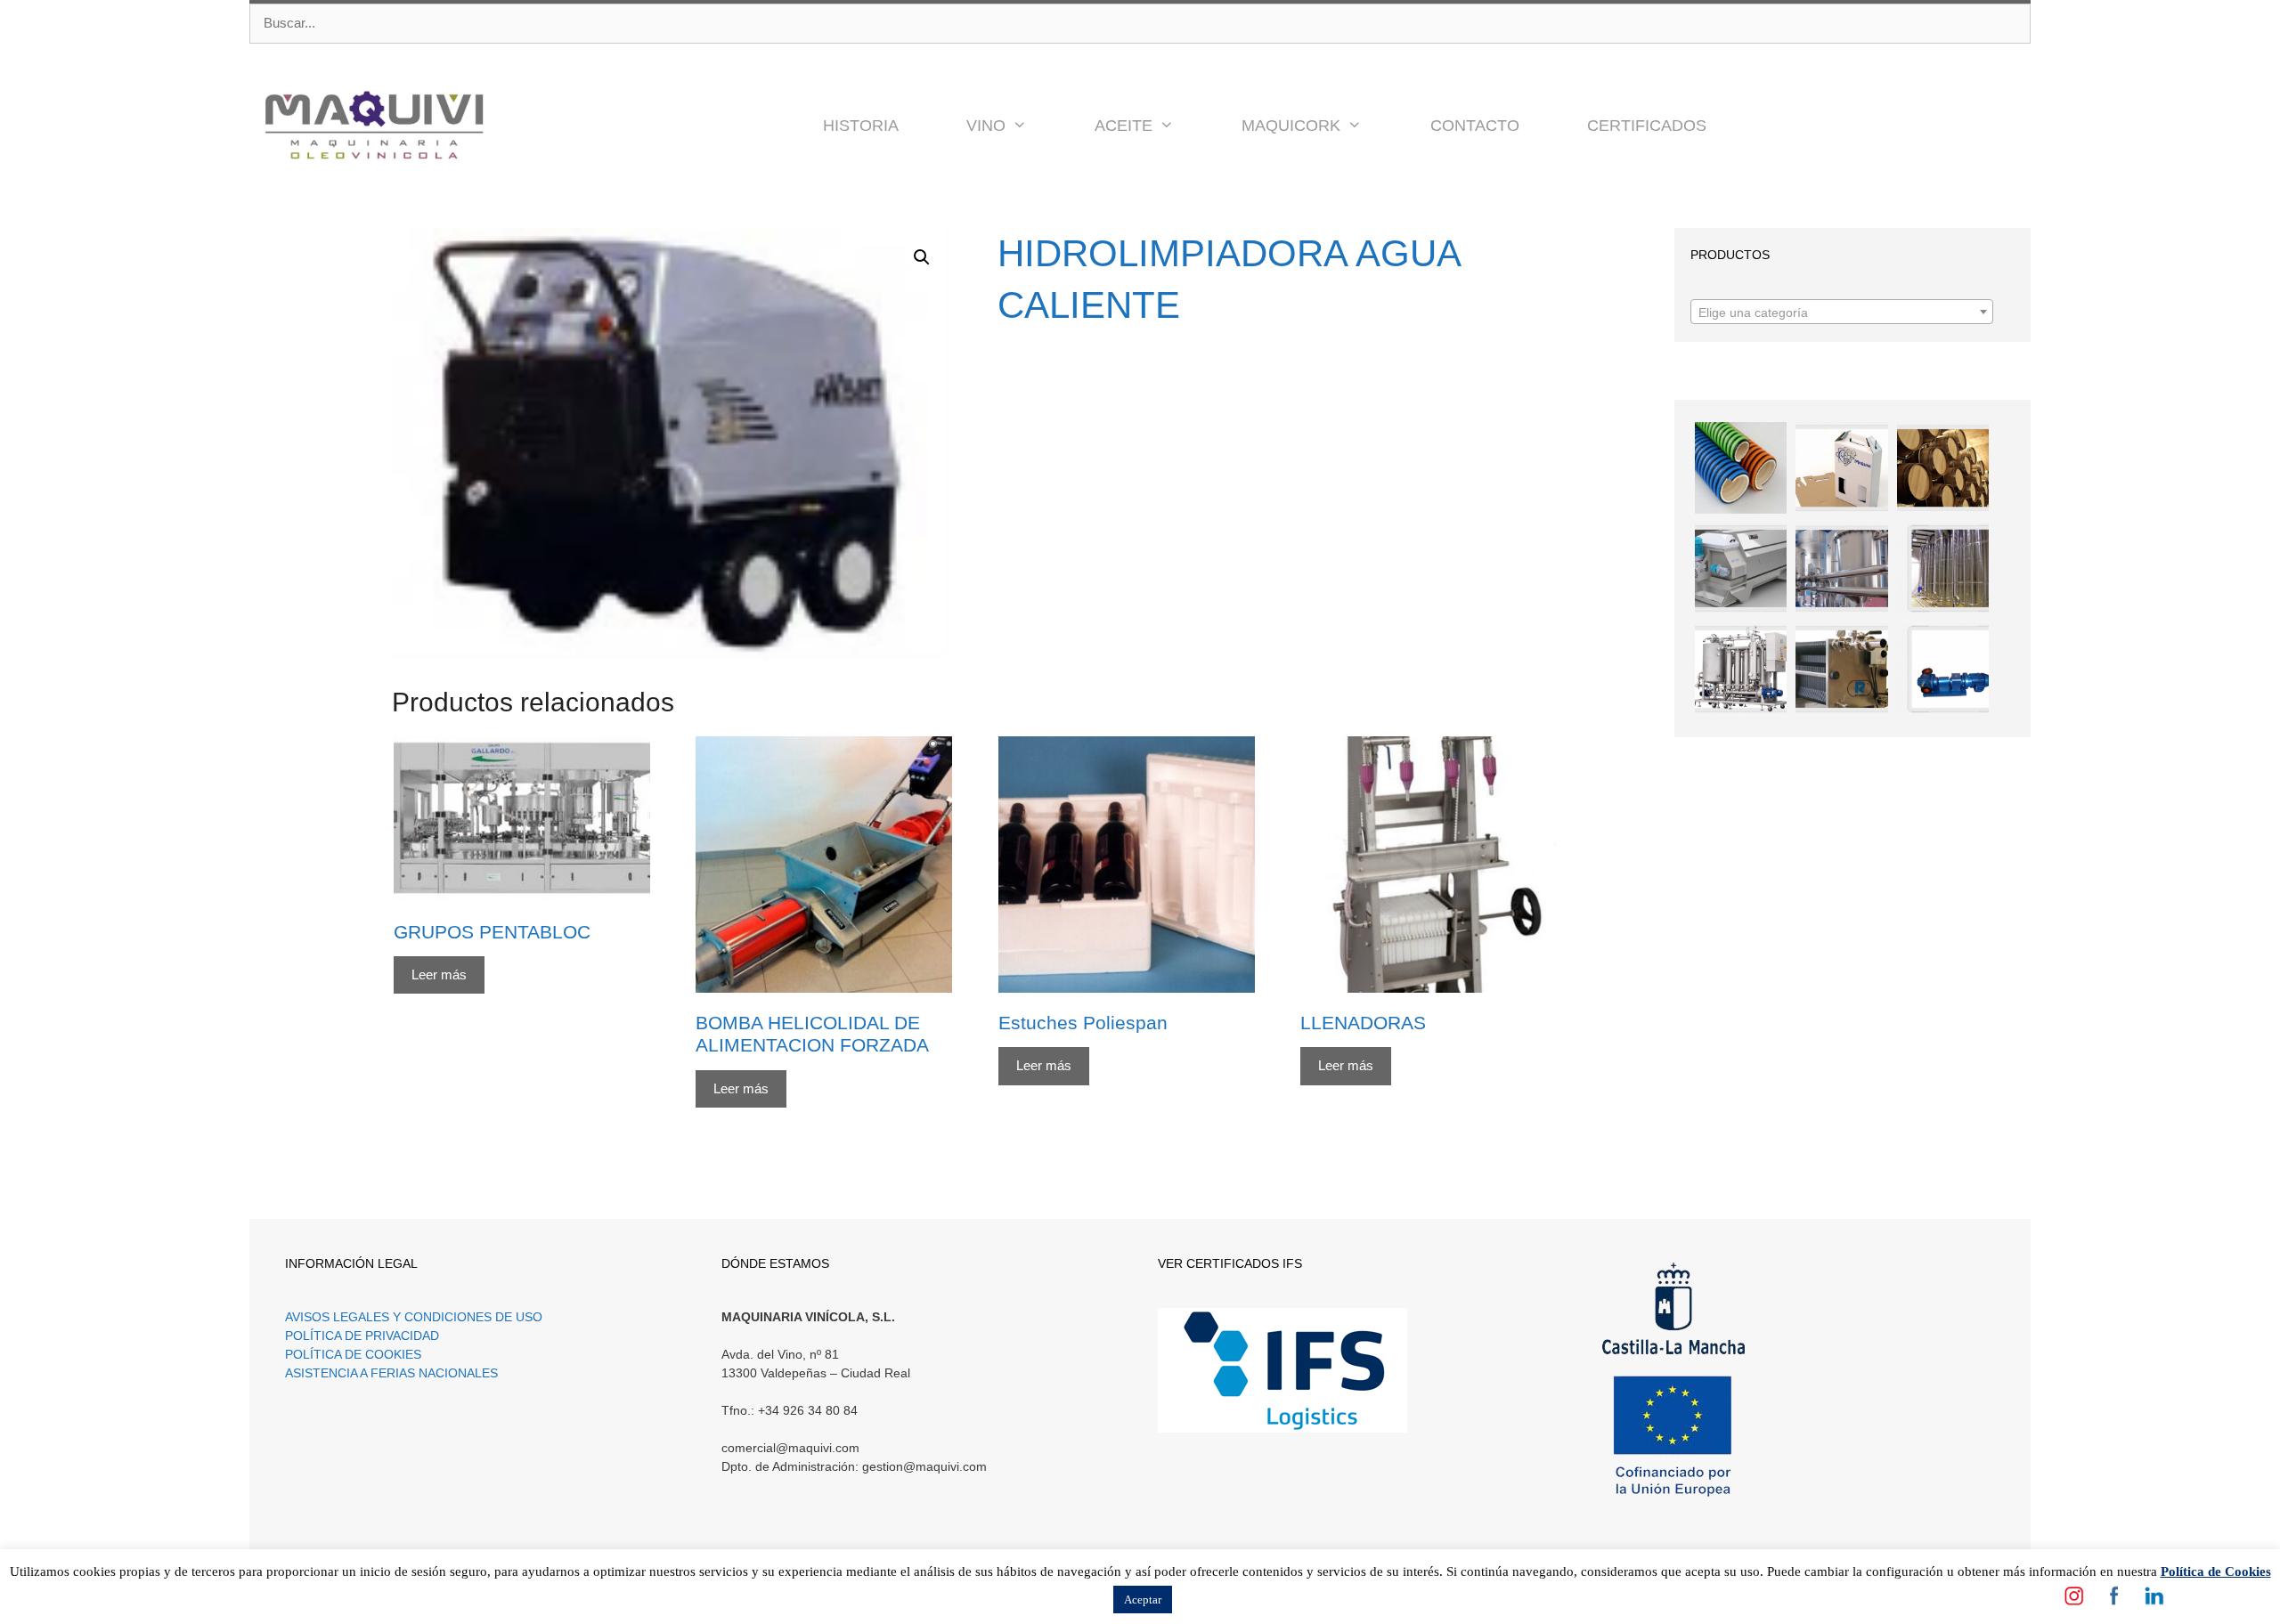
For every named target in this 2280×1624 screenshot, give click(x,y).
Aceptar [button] (1143, 1600)
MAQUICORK (1291, 126)
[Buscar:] (1140, 24)
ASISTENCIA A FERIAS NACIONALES (391, 1373)
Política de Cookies (2216, 1571)
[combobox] (1842, 312)
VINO (986, 126)
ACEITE (1124, 126)
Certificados (1647, 126)
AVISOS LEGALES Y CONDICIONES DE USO (414, 1317)
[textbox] (1842, 313)
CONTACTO (1475, 126)
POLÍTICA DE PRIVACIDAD (362, 1336)
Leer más (439, 974)
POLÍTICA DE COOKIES (353, 1354)
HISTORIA (861, 126)
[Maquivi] (374, 126)
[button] (1033, 126)
